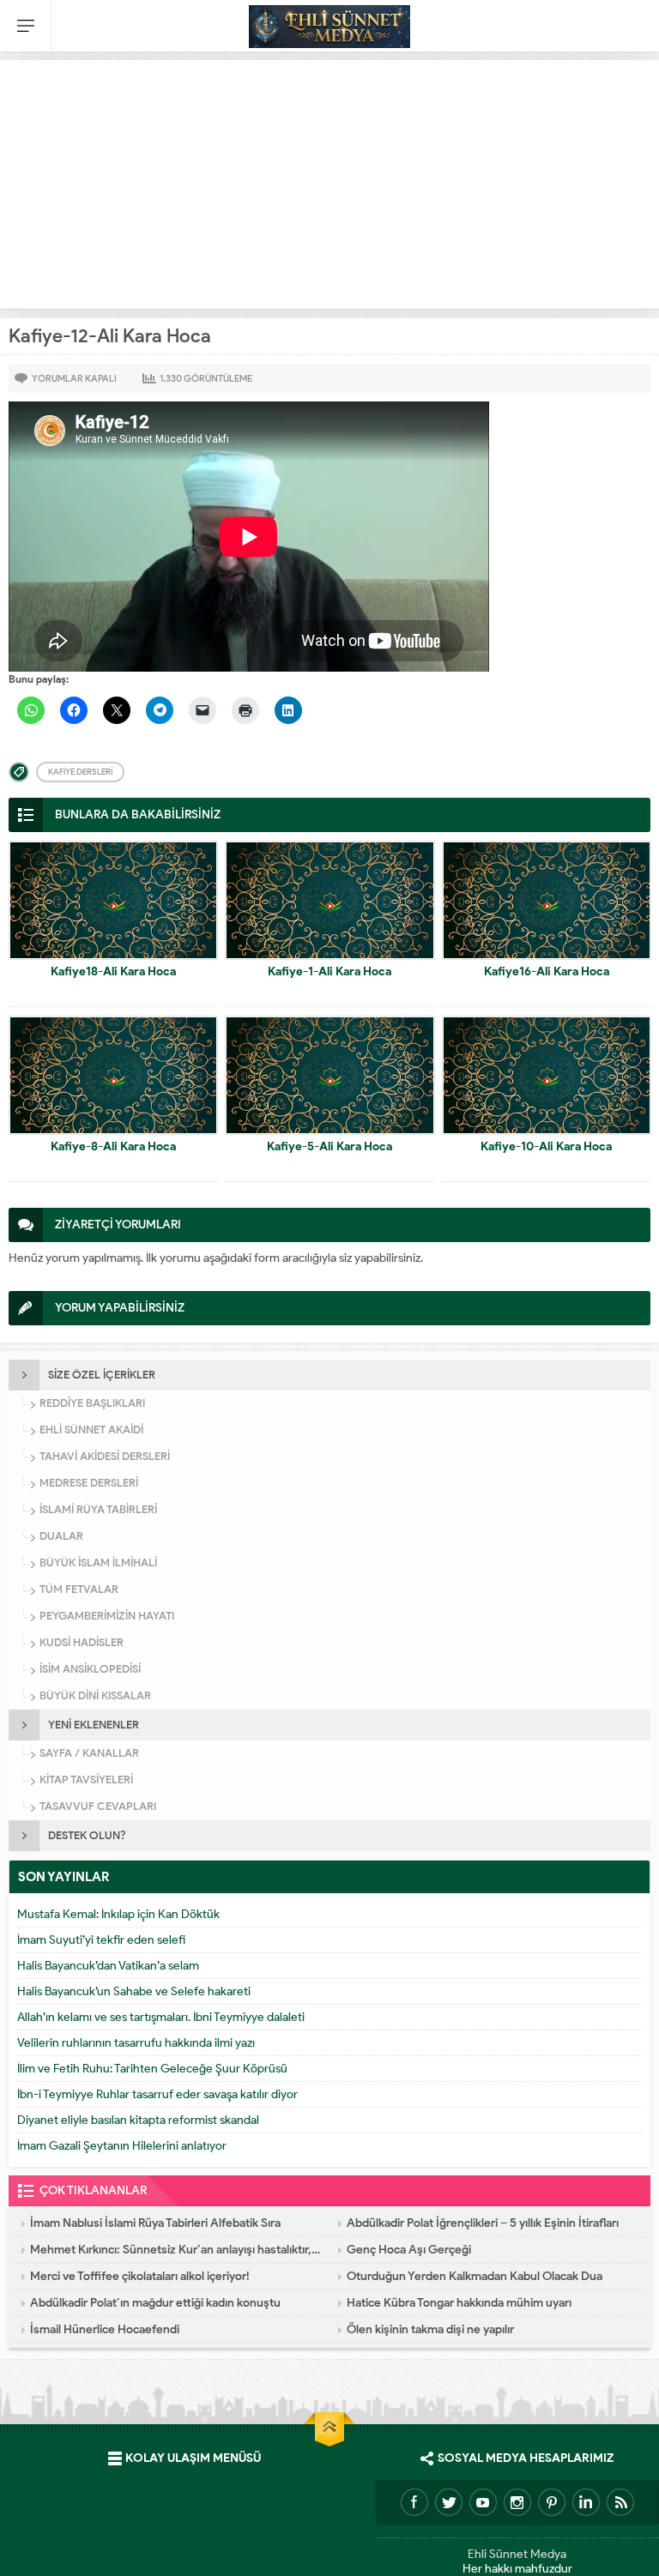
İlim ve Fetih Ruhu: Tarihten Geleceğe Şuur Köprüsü (152, 2069)
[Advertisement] (329, 180)
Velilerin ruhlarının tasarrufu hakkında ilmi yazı (136, 2043)
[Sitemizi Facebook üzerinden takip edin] (414, 2502)
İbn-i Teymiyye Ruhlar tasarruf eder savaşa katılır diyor (157, 2094)
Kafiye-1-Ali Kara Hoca (329, 971)
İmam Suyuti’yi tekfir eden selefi (101, 1940)
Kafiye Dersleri (80, 772)
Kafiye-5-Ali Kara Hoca (329, 1146)
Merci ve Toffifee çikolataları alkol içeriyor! (140, 2276)
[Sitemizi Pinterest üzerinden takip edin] (552, 2502)
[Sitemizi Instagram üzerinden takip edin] (517, 2502)
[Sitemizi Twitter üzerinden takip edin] (449, 2502)
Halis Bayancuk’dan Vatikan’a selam (108, 1966)
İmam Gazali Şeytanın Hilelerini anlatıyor (122, 2146)
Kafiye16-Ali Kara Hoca (547, 971)
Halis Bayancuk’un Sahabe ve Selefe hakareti (134, 1991)
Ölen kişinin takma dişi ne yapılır (430, 2329)
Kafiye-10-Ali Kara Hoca (546, 1146)
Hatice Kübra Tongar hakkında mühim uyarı (459, 2303)
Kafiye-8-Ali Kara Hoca (113, 1146)
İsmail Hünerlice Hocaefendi (105, 2329)
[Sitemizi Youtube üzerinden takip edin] (483, 2502)
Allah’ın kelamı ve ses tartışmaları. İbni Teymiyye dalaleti (161, 2017)
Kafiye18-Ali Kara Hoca (113, 971)
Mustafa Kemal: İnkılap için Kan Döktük (118, 1914)
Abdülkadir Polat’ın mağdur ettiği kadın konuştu (155, 2303)
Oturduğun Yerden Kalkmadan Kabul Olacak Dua (475, 2276)
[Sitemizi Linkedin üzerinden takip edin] (586, 2502)
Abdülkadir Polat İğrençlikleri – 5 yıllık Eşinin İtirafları (483, 2223)
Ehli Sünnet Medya (517, 2554)
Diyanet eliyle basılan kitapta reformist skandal (138, 2120)
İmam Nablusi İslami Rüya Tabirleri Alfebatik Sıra (155, 2223)
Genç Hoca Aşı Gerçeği (409, 2250)
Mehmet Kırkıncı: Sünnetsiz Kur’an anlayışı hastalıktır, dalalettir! (175, 2250)
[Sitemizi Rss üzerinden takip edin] (620, 2502)
